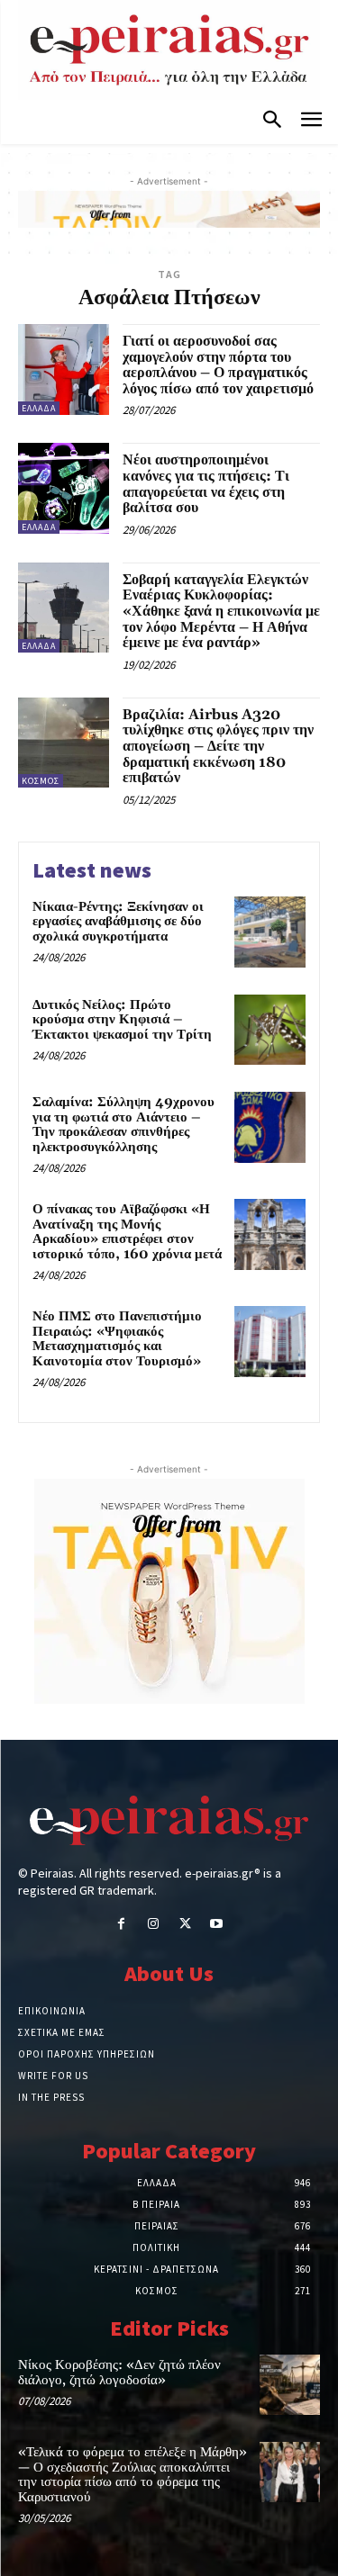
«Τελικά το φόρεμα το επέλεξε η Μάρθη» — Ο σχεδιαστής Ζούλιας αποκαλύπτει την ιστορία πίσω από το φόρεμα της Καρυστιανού (132, 2475)
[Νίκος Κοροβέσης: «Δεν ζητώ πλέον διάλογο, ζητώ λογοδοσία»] (290, 2385)
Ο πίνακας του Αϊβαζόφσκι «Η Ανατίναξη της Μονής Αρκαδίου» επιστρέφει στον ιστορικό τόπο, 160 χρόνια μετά (127, 1232)
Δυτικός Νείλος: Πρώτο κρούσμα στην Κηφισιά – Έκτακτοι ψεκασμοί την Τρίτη (122, 1020)
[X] (185, 1925)
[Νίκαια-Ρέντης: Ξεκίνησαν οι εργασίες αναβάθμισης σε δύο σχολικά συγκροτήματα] (270, 932)
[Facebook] (121, 1925)
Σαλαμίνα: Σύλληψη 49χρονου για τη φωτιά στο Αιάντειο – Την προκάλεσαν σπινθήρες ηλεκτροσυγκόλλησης (123, 1125)
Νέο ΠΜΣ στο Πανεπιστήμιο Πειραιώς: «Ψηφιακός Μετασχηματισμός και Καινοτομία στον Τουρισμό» (117, 1339)
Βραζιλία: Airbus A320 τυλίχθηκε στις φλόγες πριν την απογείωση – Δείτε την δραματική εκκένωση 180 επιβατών (218, 746)
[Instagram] (153, 1925)
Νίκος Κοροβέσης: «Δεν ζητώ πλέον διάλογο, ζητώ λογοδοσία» (119, 2373)
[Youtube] (217, 1925)
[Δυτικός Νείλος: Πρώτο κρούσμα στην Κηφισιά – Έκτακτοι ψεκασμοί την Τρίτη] (270, 1030)
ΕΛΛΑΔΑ (39, 408)
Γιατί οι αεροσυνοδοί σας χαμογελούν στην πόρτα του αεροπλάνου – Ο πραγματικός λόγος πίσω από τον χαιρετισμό (218, 365)
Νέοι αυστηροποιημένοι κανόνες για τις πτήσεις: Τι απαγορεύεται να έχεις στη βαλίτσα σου (206, 484)
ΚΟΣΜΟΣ (41, 781)
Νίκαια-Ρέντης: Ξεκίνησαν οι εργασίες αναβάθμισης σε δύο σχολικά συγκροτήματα (118, 922)
